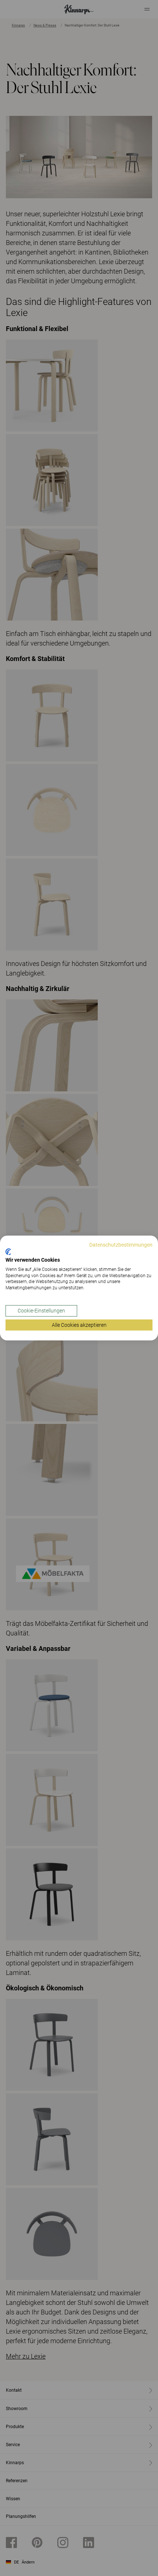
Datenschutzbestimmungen (121, 1245)
